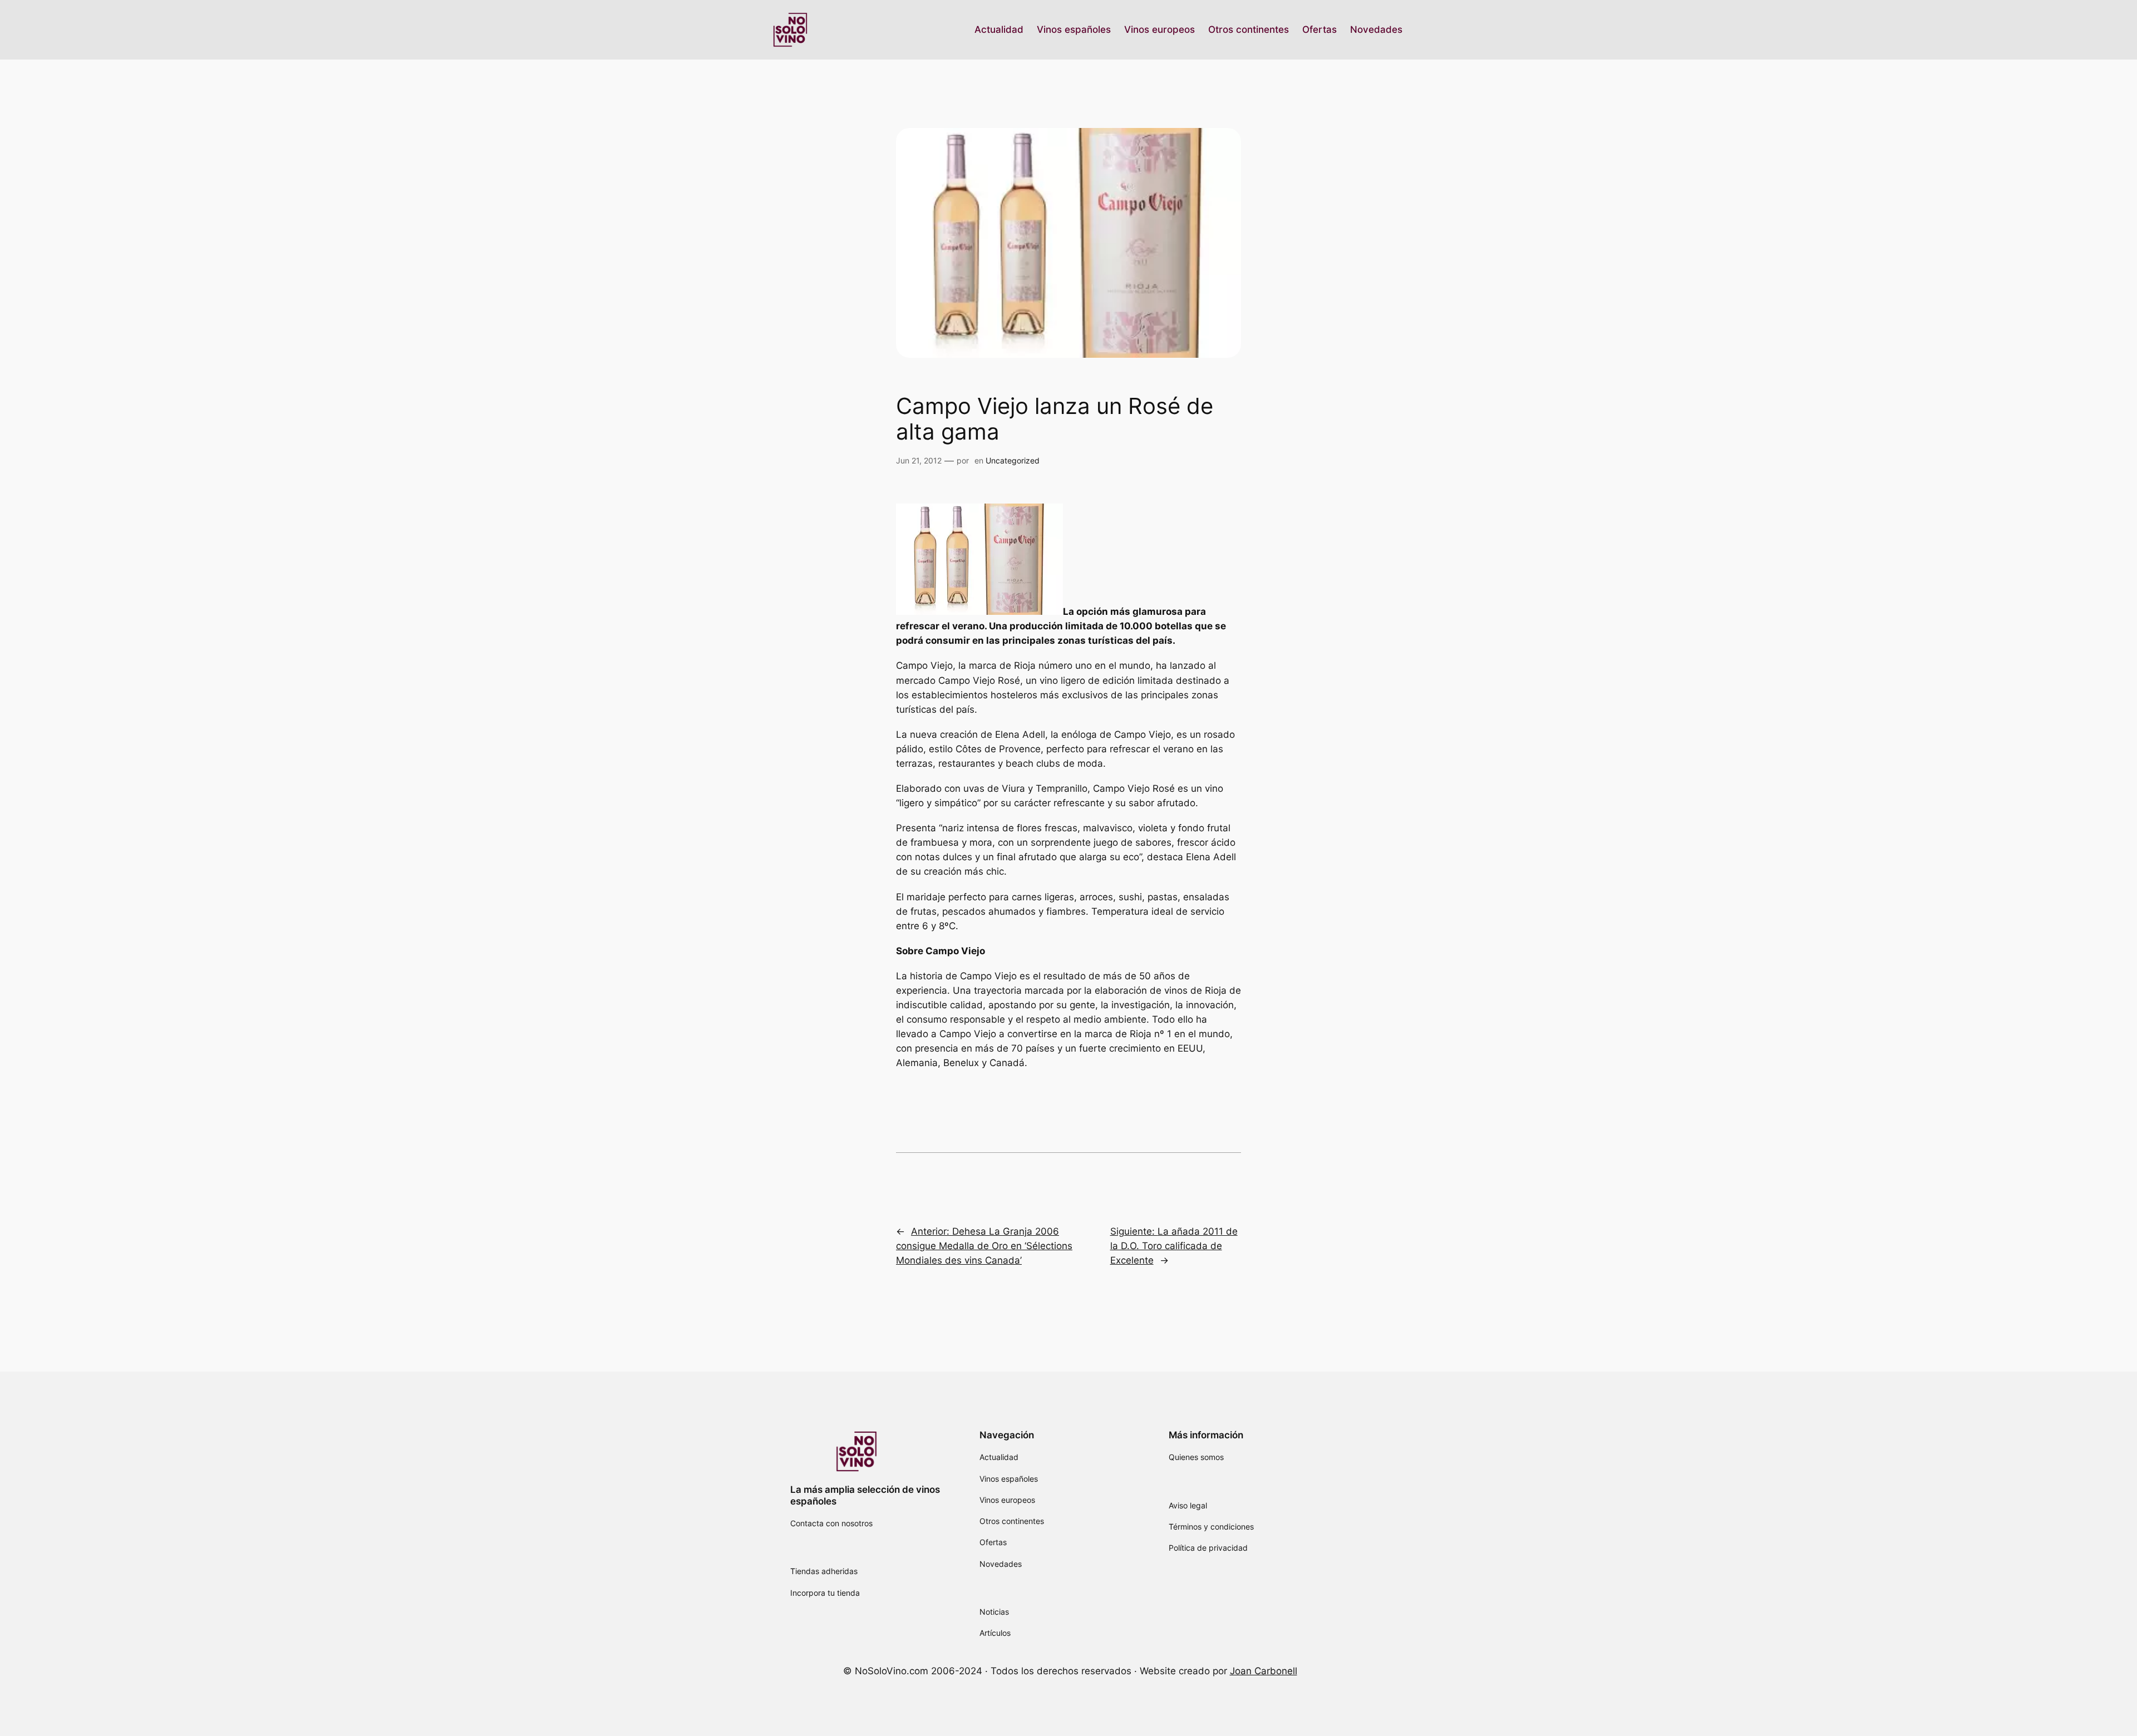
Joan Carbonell (1264, 1671)
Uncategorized (1013, 460)
